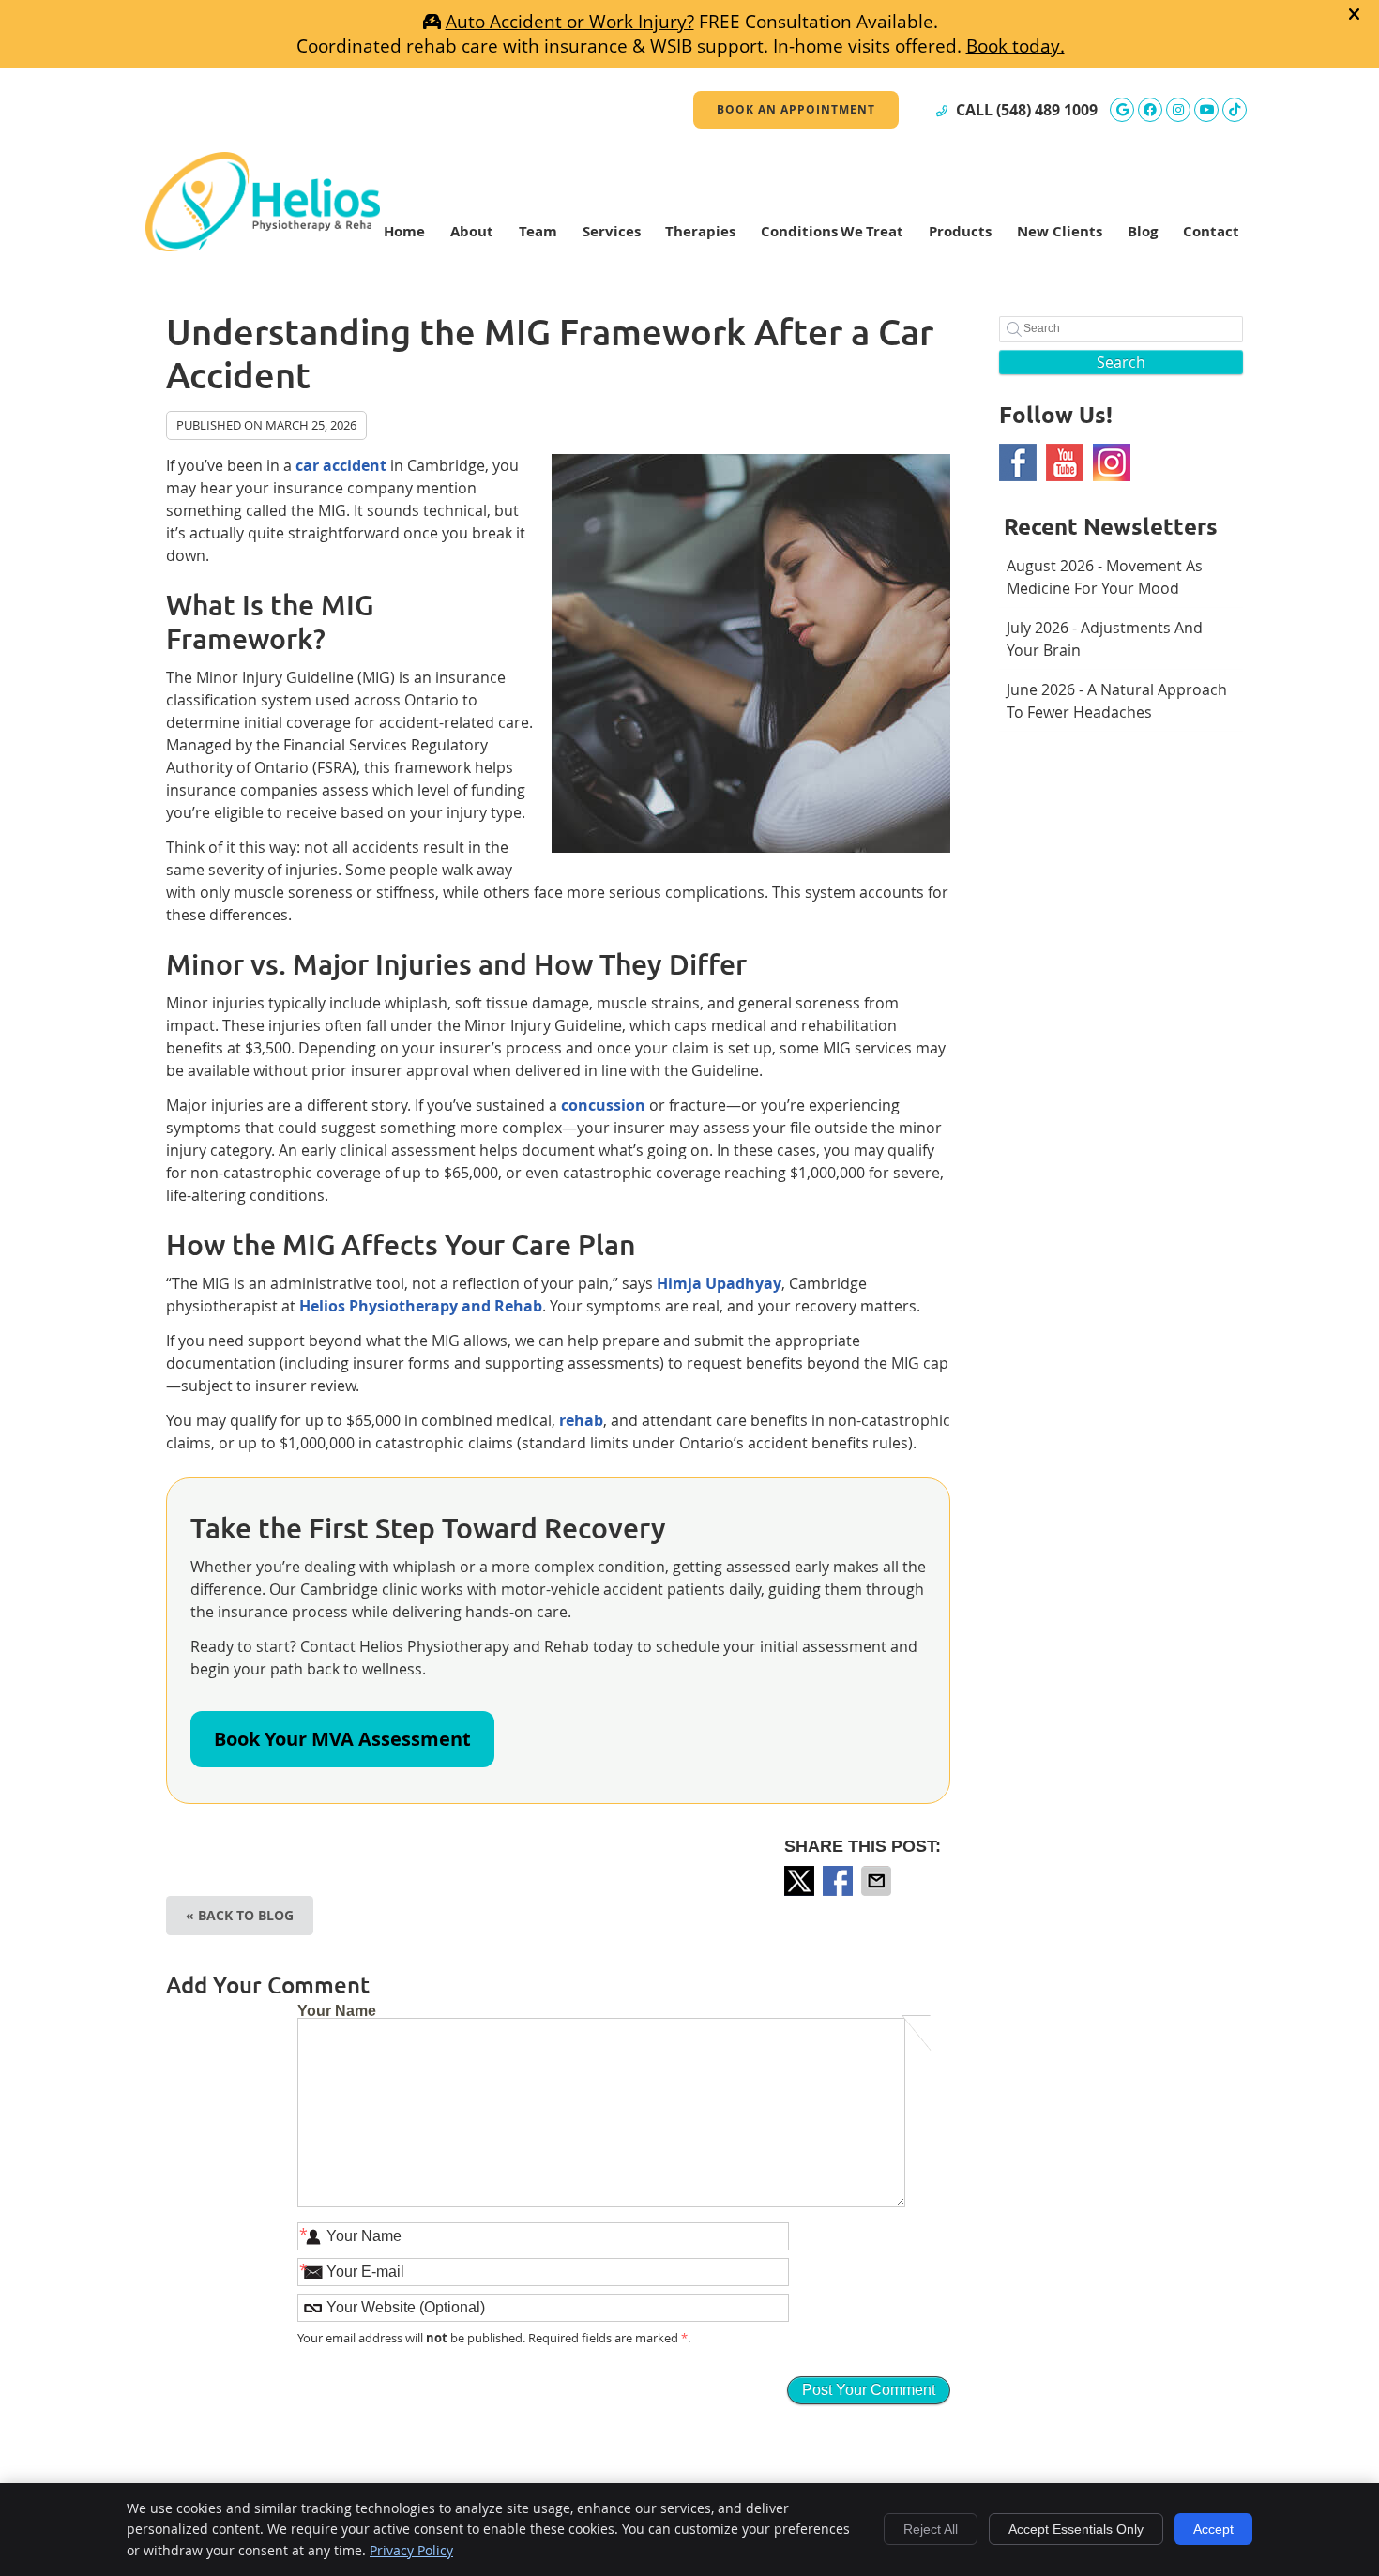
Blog (1143, 231)
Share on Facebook (840, 1881)
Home (404, 231)
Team (538, 231)
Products (960, 231)
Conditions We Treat (832, 231)
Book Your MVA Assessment (342, 1739)
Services (612, 231)
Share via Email (878, 1881)
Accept (1213, 2529)
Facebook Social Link (1018, 462)
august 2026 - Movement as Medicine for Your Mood (1105, 577)
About (472, 231)
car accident (341, 465)
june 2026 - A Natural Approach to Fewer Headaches (1117, 701)
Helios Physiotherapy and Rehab (421, 1306)
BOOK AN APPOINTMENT (796, 109)
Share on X (801, 1881)
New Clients (1060, 231)
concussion (603, 1105)
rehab (581, 1420)
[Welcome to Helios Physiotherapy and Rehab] (263, 246)
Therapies (700, 231)
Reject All (931, 2529)
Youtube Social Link (1065, 462)
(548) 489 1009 (1047, 110)
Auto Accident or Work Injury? (570, 22)
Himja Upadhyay (719, 1283)
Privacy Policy (411, 2550)
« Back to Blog (240, 1915)
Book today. (1015, 46)
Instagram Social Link (1112, 462)
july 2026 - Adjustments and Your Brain (1105, 639)
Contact (1211, 231)
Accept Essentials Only (1076, 2529)
